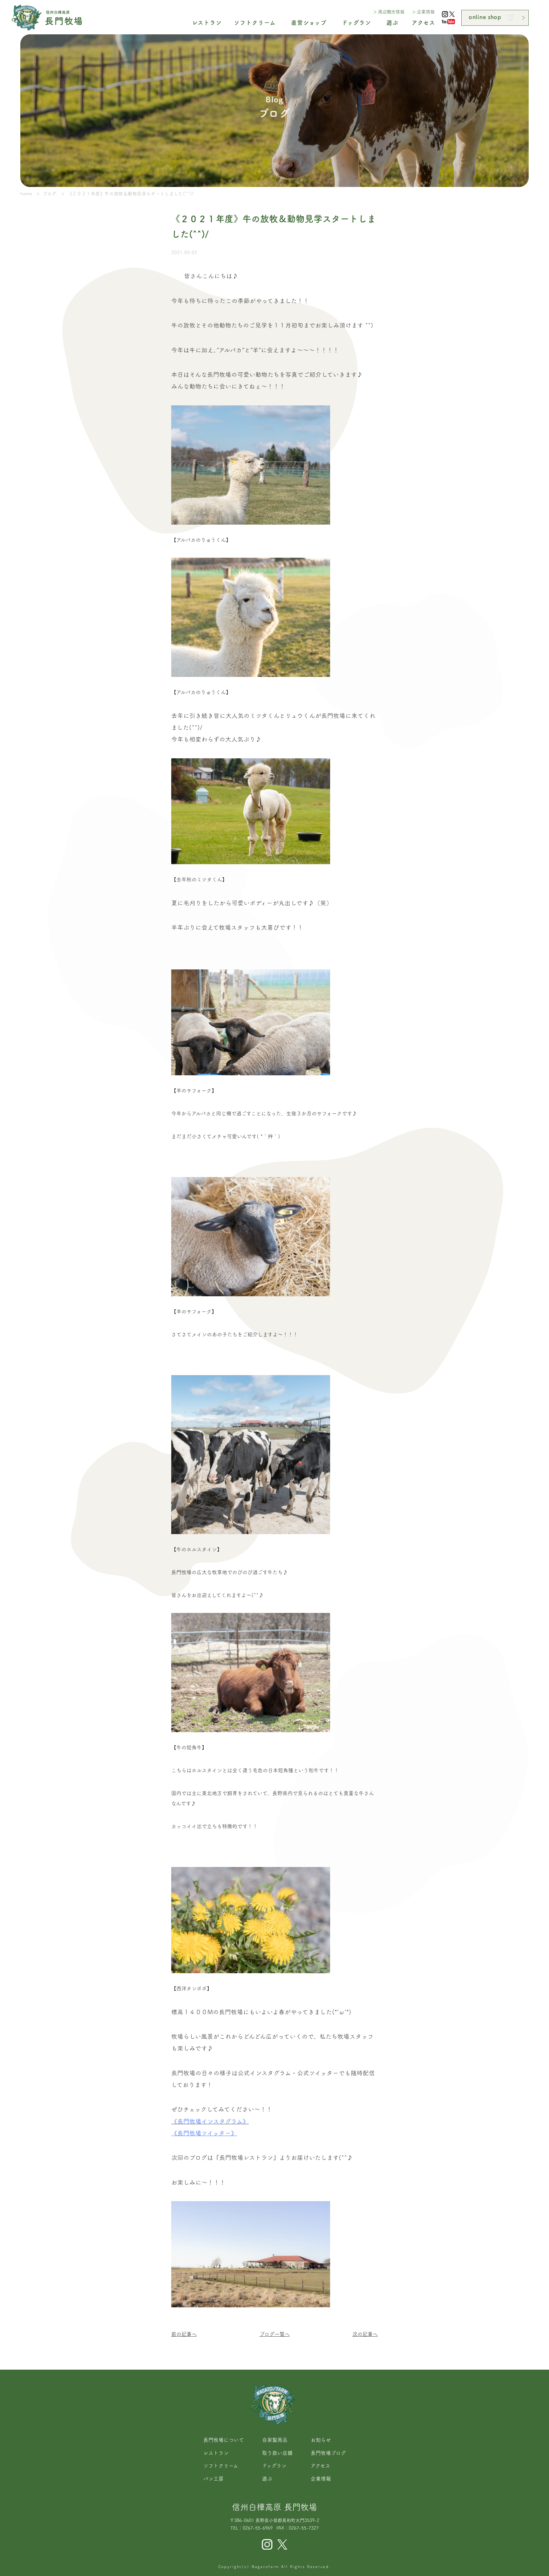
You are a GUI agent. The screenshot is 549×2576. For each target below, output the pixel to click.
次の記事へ (365, 2334)
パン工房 (213, 2479)
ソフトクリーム (221, 2466)
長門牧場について (224, 2440)
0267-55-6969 (258, 2528)
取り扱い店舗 (277, 2453)
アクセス (321, 2466)
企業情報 (426, 12)
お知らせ (321, 2440)
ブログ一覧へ (275, 2334)
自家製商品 (275, 2440)
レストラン (216, 2453)
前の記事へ (184, 2334)
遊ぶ (267, 2479)
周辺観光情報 (391, 12)
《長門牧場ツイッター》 (204, 2133)
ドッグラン (274, 2466)
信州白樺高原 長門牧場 (274, 2507)
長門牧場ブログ (328, 2453)
